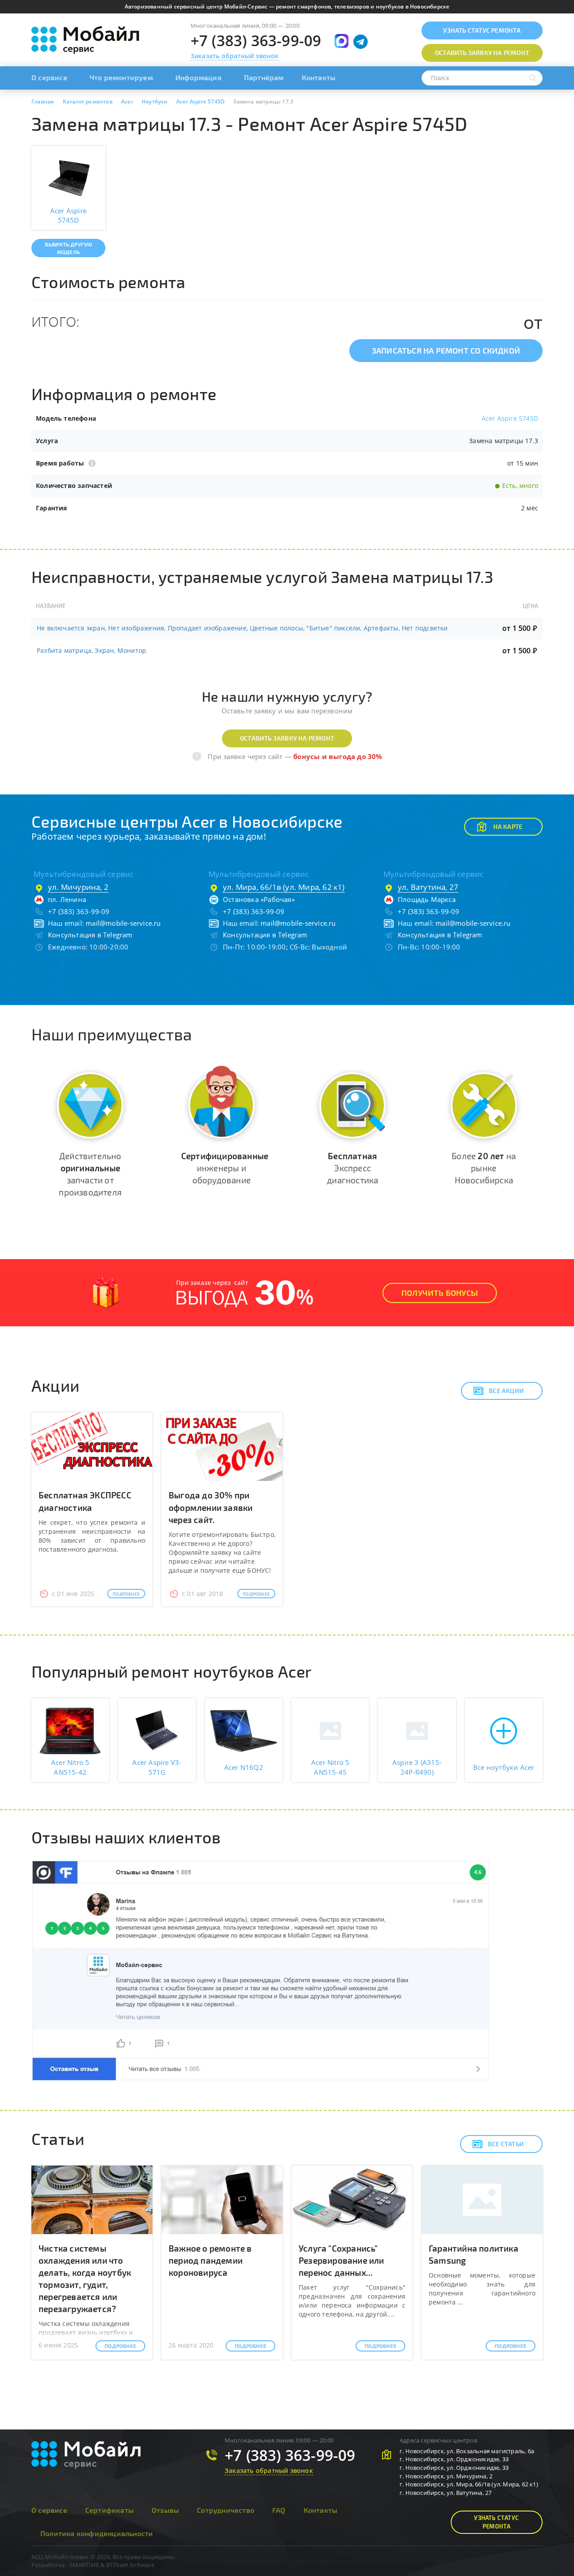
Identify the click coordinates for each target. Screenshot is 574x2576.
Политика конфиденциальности (97, 2533)
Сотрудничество (226, 2510)
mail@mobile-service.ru (123, 923)
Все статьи (506, 2144)
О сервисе (49, 77)
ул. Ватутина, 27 (428, 887)
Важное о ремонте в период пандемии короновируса (210, 2260)
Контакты (319, 77)
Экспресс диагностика (352, 1168)
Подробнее (126, 1594)
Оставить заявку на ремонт (287, 738)
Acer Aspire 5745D (510, 418)
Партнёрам (264, 77)
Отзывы (165, 2510)
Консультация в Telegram (90, 935)
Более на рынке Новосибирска (484, 1168)
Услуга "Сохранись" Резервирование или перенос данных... (341, 2260)
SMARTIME (85, 2565)
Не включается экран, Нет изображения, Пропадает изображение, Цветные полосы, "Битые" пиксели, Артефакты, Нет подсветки (242, 628)
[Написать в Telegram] (361, 42)
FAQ (279, 2510)
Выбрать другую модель (69, 248)
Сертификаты (109, 2510)
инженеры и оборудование (225, 1168)
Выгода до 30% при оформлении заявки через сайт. (211, 1507)
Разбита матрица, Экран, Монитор (91, 650)
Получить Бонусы (440, 1293)
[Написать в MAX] (341, 41)
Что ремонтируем (121, 77)
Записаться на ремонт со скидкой (446, 350)
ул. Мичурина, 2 (78, 887)
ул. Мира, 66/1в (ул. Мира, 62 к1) (284, 887)
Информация (198, 77)
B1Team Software (130, 2565)
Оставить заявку (482, 53)
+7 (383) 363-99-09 (256, 41)
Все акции (506, 1391)
